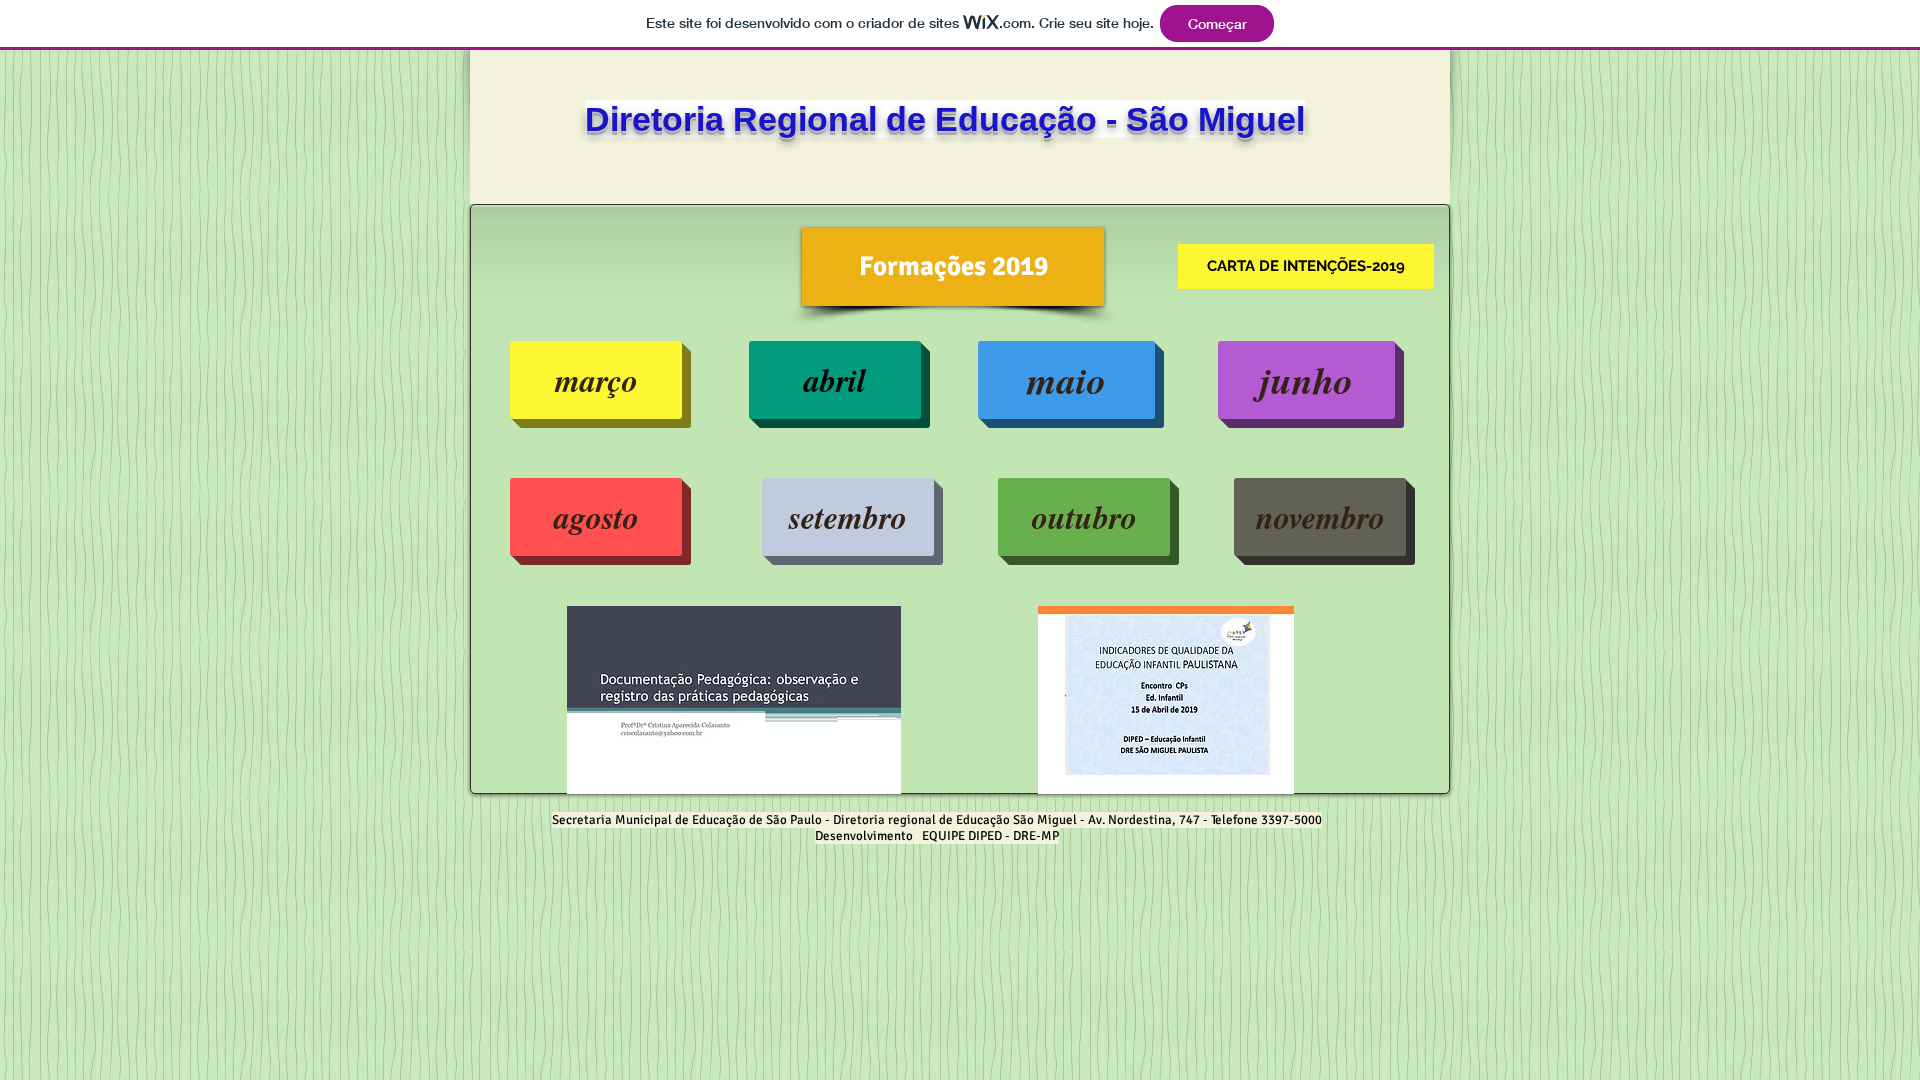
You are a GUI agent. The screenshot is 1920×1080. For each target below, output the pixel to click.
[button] (953, 267)
